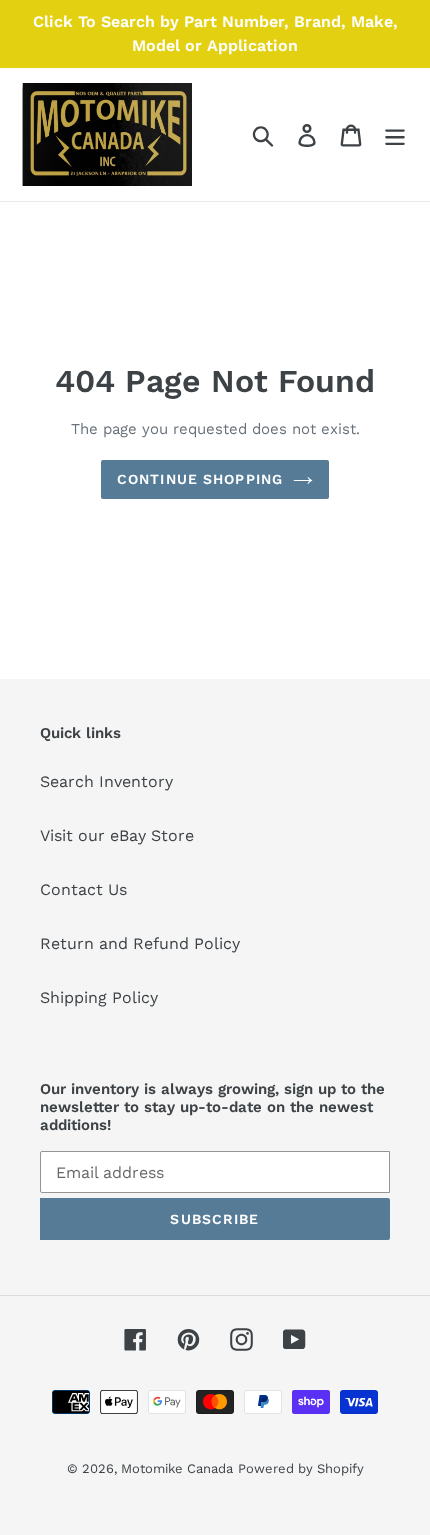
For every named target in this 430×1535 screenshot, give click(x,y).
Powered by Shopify (301, 1468)
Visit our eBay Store (117, 835)
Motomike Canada (177, 1468)
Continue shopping (200, 479)
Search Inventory (106, 781)
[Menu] (395, 134)
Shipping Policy (99, 997)
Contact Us (83, 889)
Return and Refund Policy (140, 943)
